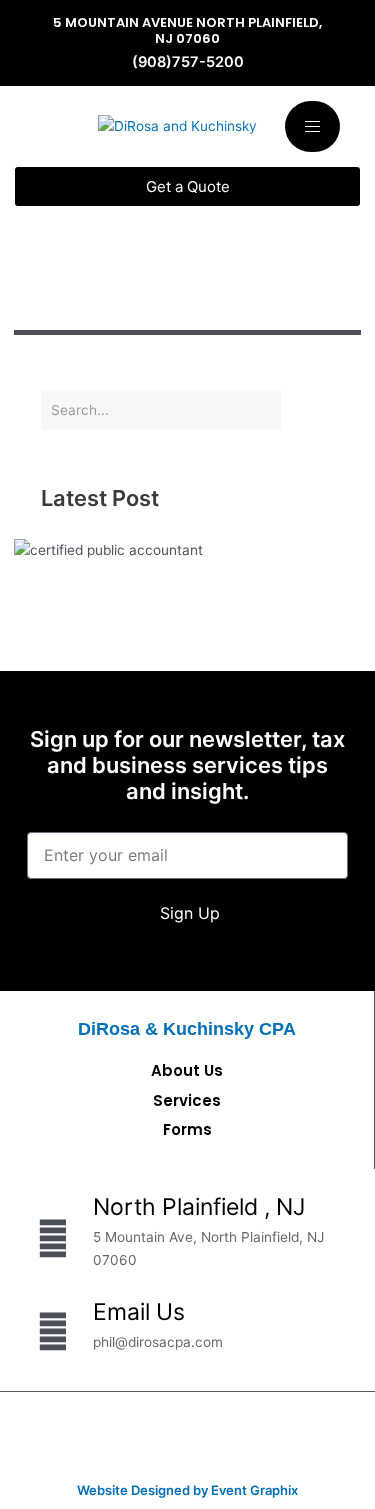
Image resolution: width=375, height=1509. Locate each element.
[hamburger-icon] (312, 126)
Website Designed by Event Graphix (187, 1490)
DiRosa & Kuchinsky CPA (187, 1028)
